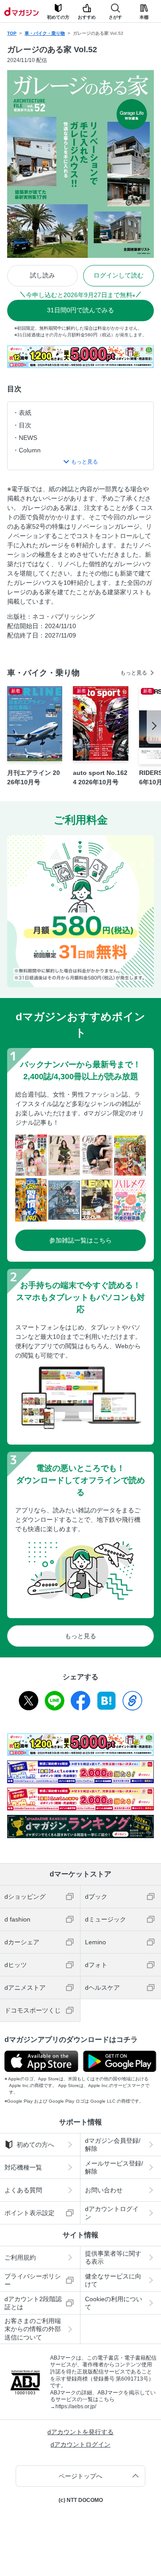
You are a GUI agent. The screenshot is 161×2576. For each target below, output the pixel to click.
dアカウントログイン (112, 2213)
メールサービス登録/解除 (114, 2167)
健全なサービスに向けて (113, 2280)
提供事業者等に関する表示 (113, 2257)
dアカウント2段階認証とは (33, 2303)
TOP (12, 33)
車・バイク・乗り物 (45, 33)
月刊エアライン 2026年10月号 (34, 777)
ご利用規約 (20, 2257)
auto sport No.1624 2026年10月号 (100, 777)
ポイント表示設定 (30, 2213)
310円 (80, 310)
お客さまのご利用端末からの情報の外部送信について (33, 2329)
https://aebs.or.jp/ (76, 2406)
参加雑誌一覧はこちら (80, 1240)
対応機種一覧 (23, 2167)
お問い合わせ (104, 2190)
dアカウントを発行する (80, 2432)
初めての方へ (35, 2145)
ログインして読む (119, 275)
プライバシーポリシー (33, 2280)
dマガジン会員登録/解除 (113, 2145)
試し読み (42, 275)
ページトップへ (80, 2476)
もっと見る (134, 673)
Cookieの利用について (114, 2303)
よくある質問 (23, 2190)
